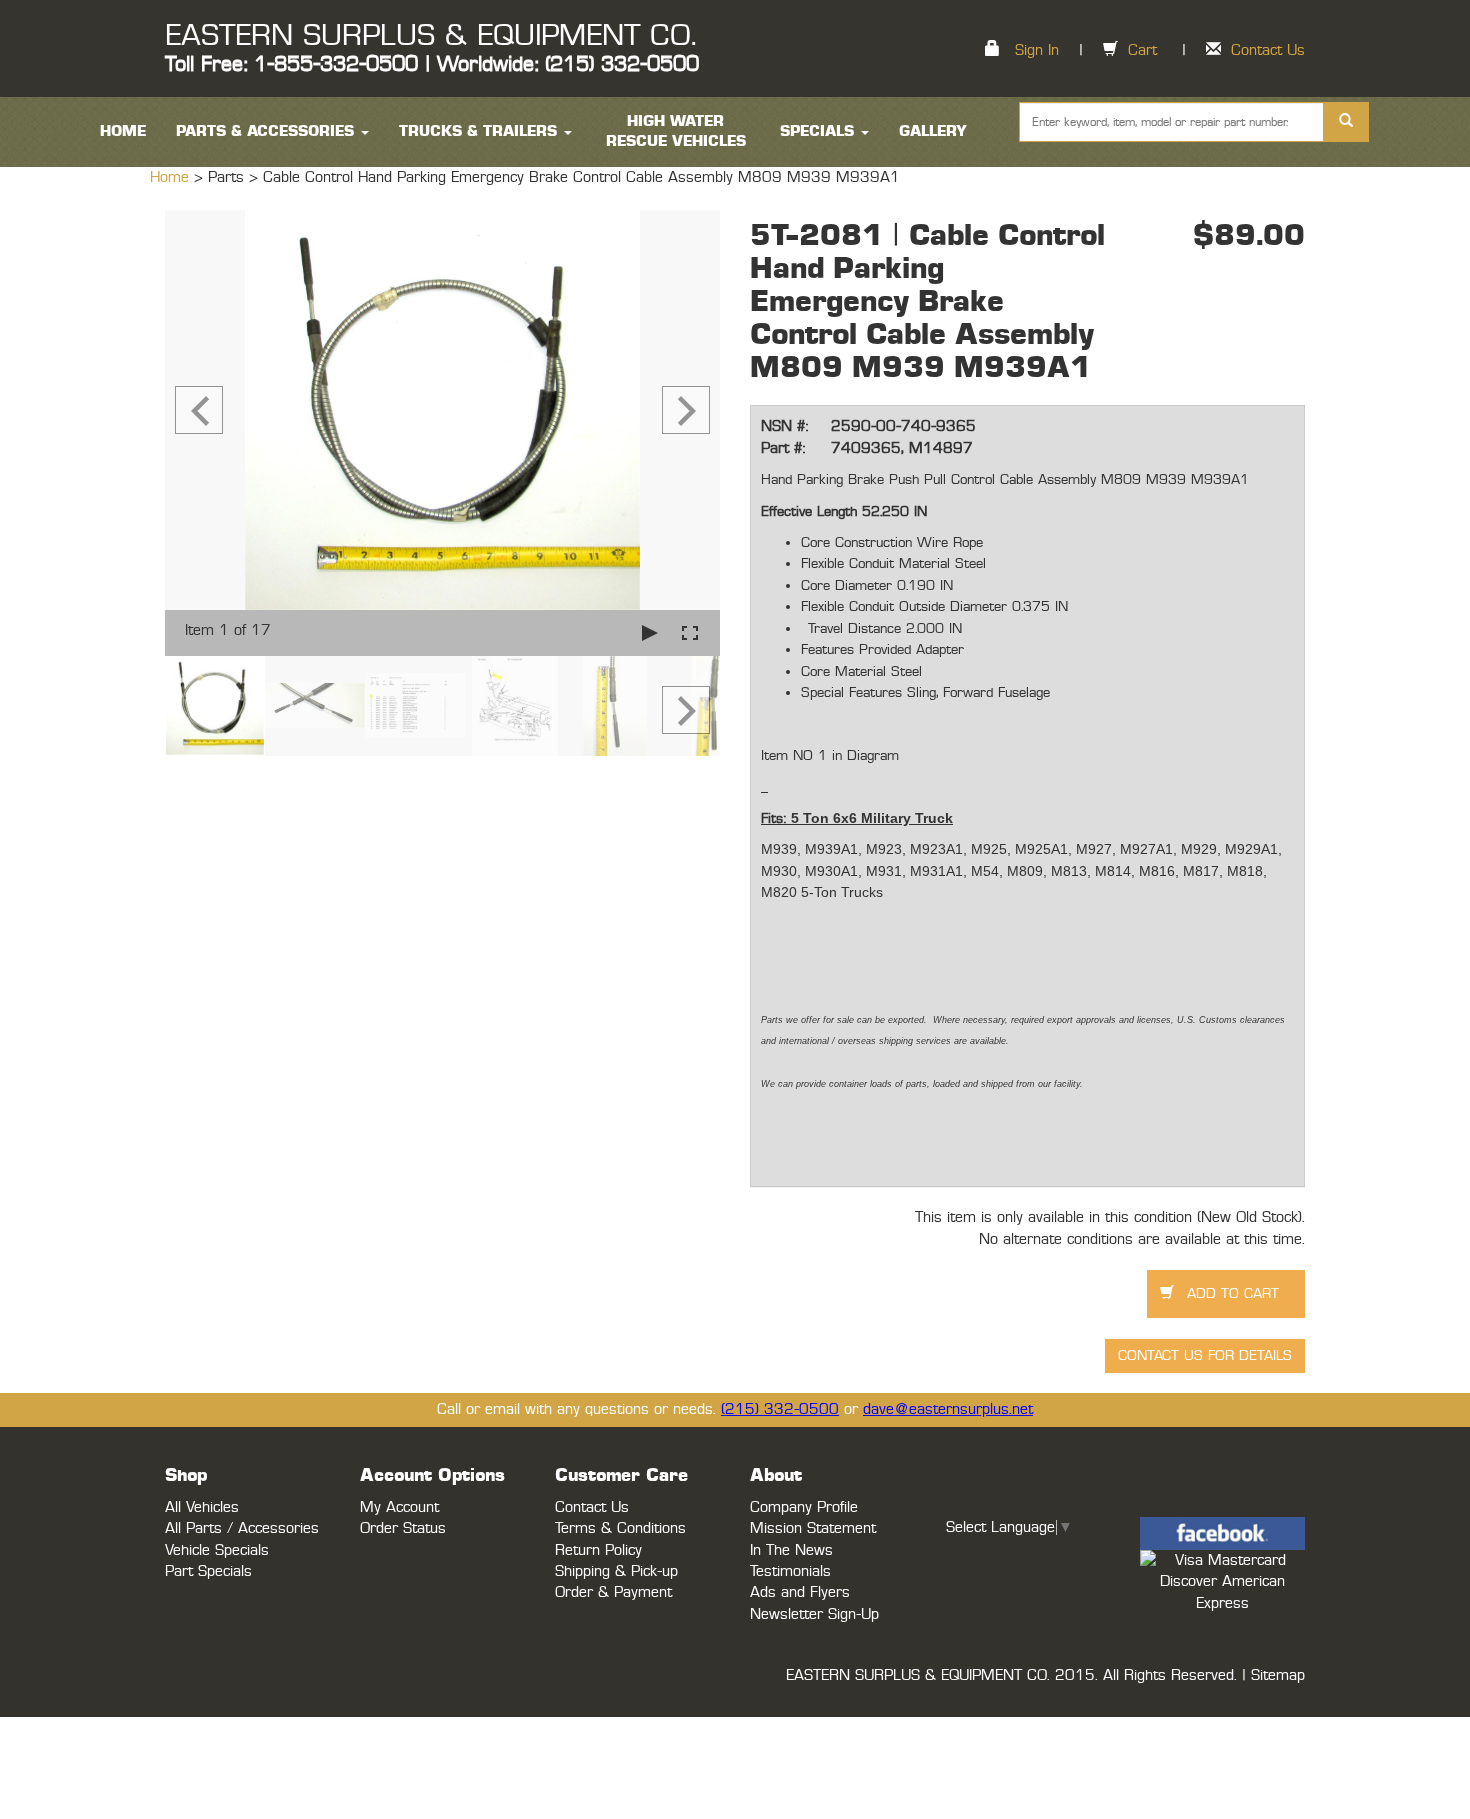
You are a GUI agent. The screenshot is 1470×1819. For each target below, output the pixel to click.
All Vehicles (202, 1507)
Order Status (403, 1528)
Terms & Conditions (620, 1528)
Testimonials (790, 1571)
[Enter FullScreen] (690, 632)
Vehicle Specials (217, 1550)
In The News (791, 1550)
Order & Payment (613, 1592)
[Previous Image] (199, 410)
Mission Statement (813, 1528)
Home (172, 177)
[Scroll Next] (686, 710)
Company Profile (804, 1507)
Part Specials (208, 1571)
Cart (1142, 50)
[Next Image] (686, 410)
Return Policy (598, 1550)
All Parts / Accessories (242, 1528)
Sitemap (1278, 1675)
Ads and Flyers (800, 1592)
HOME (123, 131)
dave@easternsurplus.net (948, 1409)
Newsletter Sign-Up (814, 1614)
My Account (399, 1507)
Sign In (1037, 50)
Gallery (933, 131)
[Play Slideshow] (650, 632)
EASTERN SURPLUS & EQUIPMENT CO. (430, 36)
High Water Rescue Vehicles (676, 131)
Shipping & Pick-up (616, 1571)
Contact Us (1268, 50)
